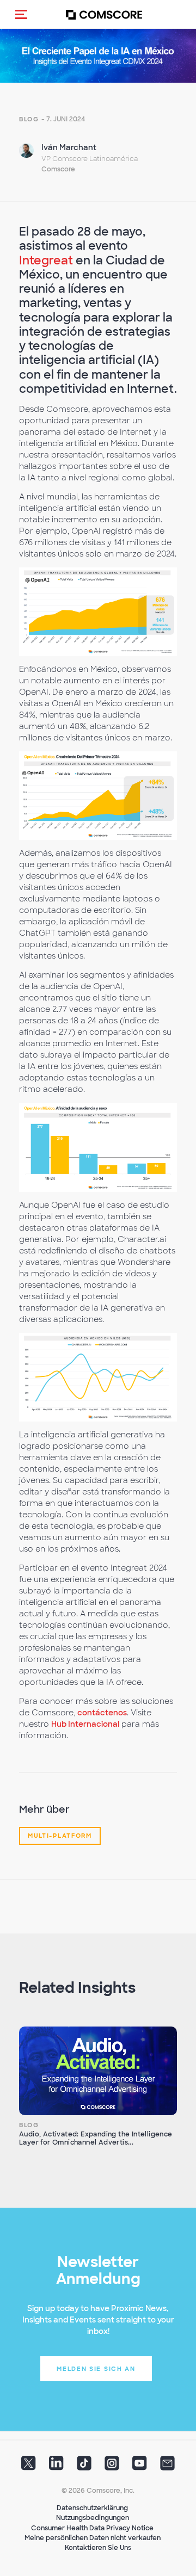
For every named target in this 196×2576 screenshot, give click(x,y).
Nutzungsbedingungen (93, 2518)
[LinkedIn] (56, 2466)
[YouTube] (140, 2466)
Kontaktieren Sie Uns (98, 2548)
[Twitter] (29, 2466)
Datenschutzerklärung (92, 2508)
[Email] (167, 2466)
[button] (21, 14)
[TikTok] (84, 2466)
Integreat (46, 260)
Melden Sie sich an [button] (96, 2369)
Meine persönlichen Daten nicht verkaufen (93, 2538)
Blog (29, 119)
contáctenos (102, 1713)
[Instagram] (112, 2466)
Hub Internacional (85, 1724)
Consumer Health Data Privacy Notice (92, 2528)
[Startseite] (104, 14)
